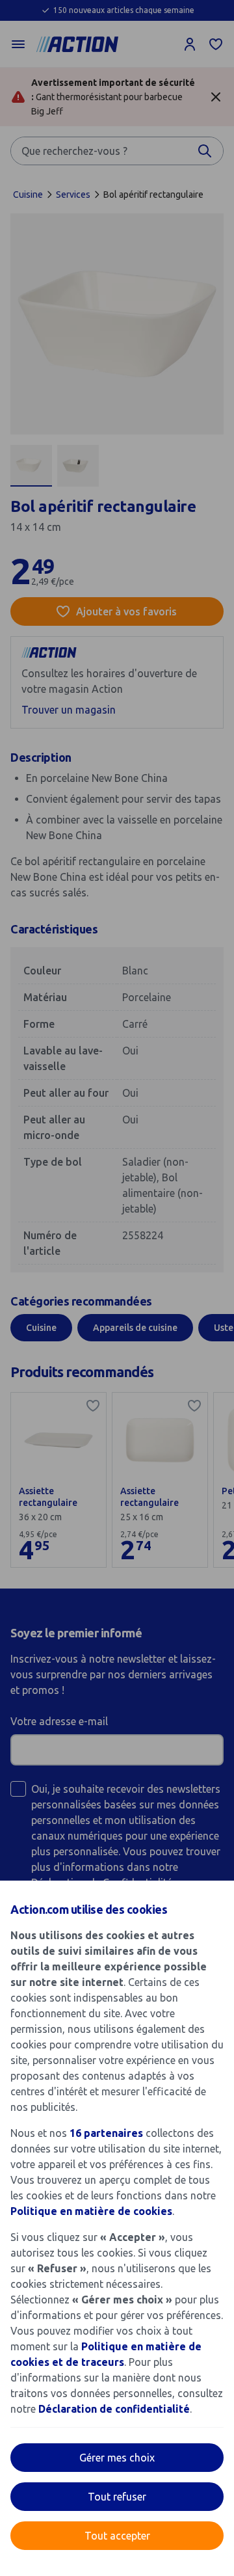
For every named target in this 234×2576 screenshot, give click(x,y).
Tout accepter (117, 2536)
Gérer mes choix (117, 2458)
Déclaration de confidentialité (114, 2409)
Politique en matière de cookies (91, 2211)
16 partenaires (106, 2133)
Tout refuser (117, 2497)
